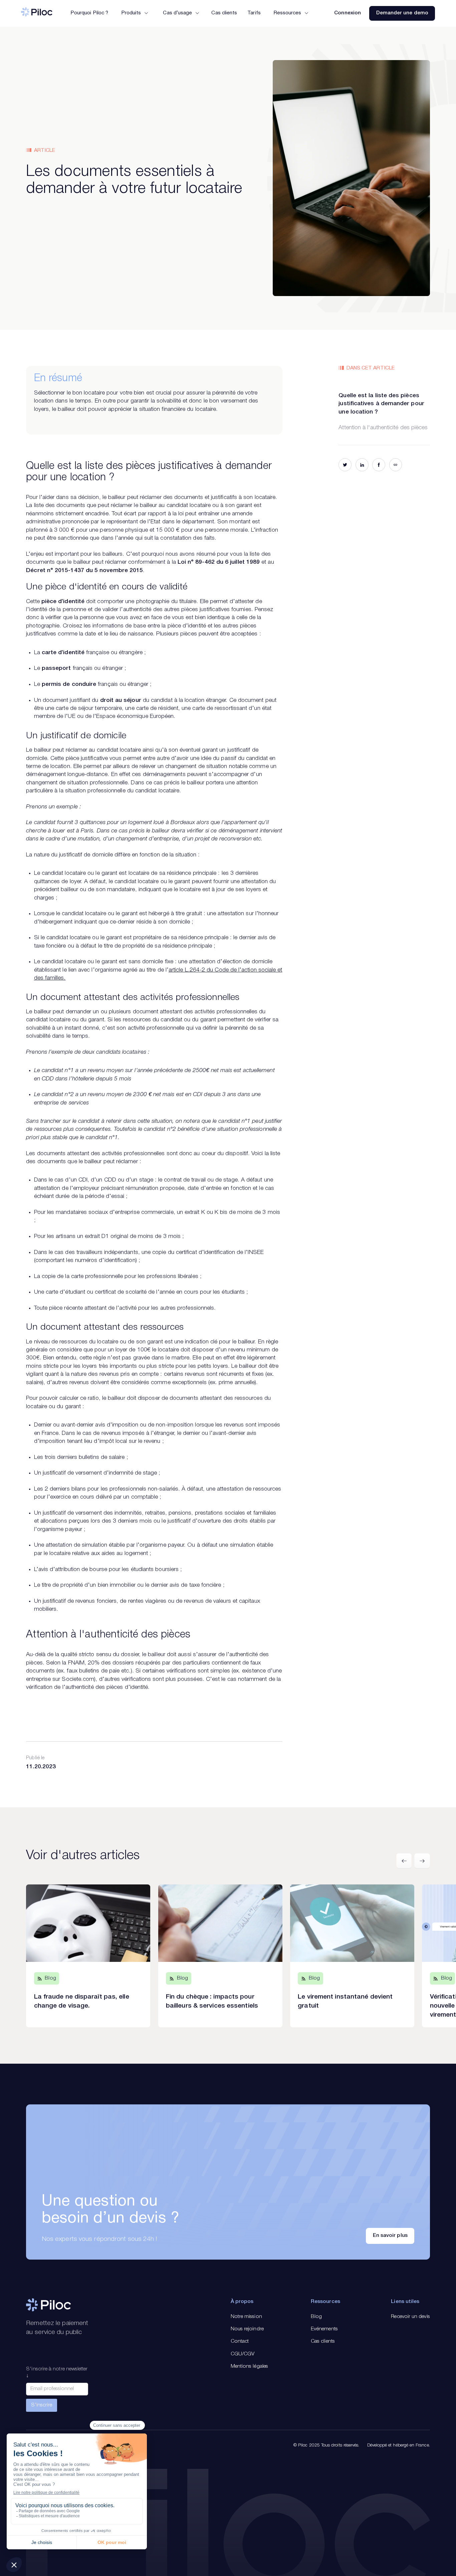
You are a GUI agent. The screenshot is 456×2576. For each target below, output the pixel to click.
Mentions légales (249, 2366)
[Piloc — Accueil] (37, 13)
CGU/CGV (243, 2354)
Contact (240, 2341)
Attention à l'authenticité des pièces (383, 428)
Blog (316, 2317)
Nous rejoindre (247, 2329)
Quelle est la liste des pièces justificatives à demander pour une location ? (381, 404)
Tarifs (254, 13)
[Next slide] (422, 1861)
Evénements (324, 2329)
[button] (134, 13)
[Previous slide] (404, 1861)
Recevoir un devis (410, 2317)
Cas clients (224, 13)
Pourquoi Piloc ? (89, 13)
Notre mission (246, 2317)
